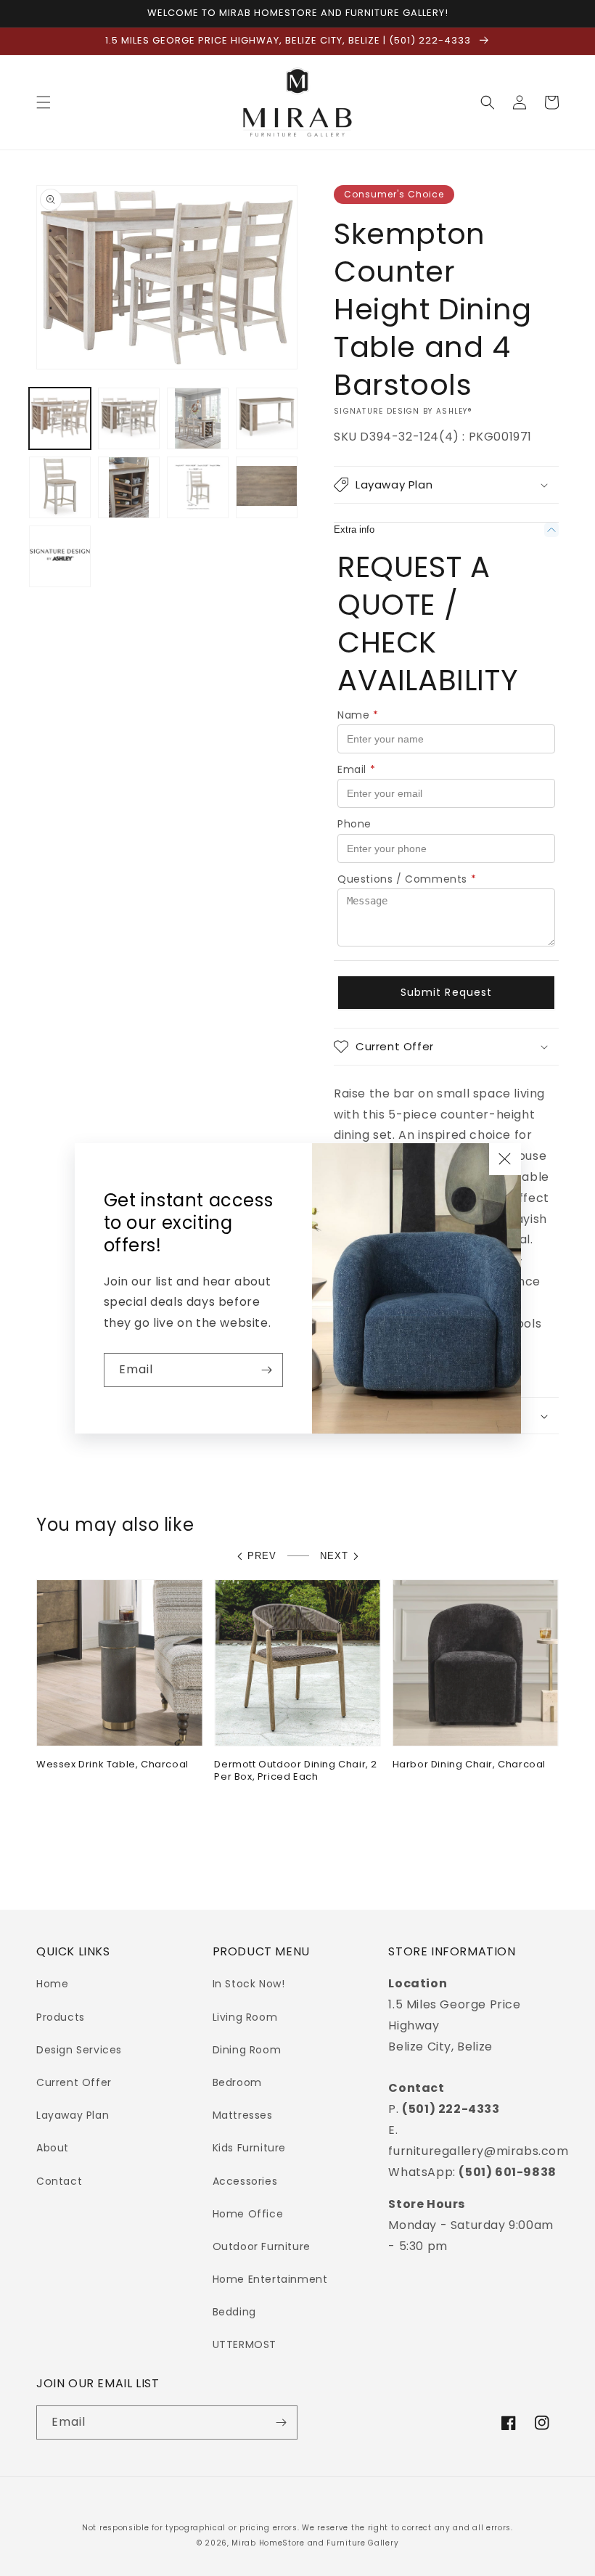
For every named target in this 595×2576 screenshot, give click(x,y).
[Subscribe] (266, 1370)
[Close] (505, 1159)
